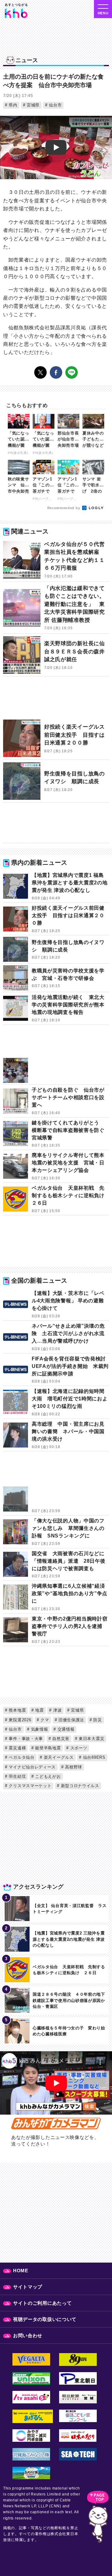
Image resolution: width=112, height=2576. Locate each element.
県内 (12, 105)
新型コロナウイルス (79, 1786)
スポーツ (78, 1748)
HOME (21, 2271)
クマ (44, 1720)
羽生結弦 (17, 1776)
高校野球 (73, 1767)
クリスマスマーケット (30, 1786)
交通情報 (65, 1729)
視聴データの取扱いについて (45, 2319)
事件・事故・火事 (25, 1739)
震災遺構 (17, 1748)
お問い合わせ (28, 2335)
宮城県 (32, 105)
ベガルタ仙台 (21, 1757)
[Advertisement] (56, 701)
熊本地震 (17, 1710)
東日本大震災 (91, 1739)
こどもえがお (47, 1776)
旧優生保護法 (70, 1720)
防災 (97, 1720)
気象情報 (39, 1729)
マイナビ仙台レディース (32, 1767)
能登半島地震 (47, 1748)
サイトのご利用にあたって (42, 2303)
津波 (57, 1710)
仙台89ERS (93, 1757)
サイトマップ (28, 2287)
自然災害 (60, 1739)
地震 (39, 1710)
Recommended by (64, 508)
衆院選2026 (19, 1720)
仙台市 (54, 105)
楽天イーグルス (58, 1757)
